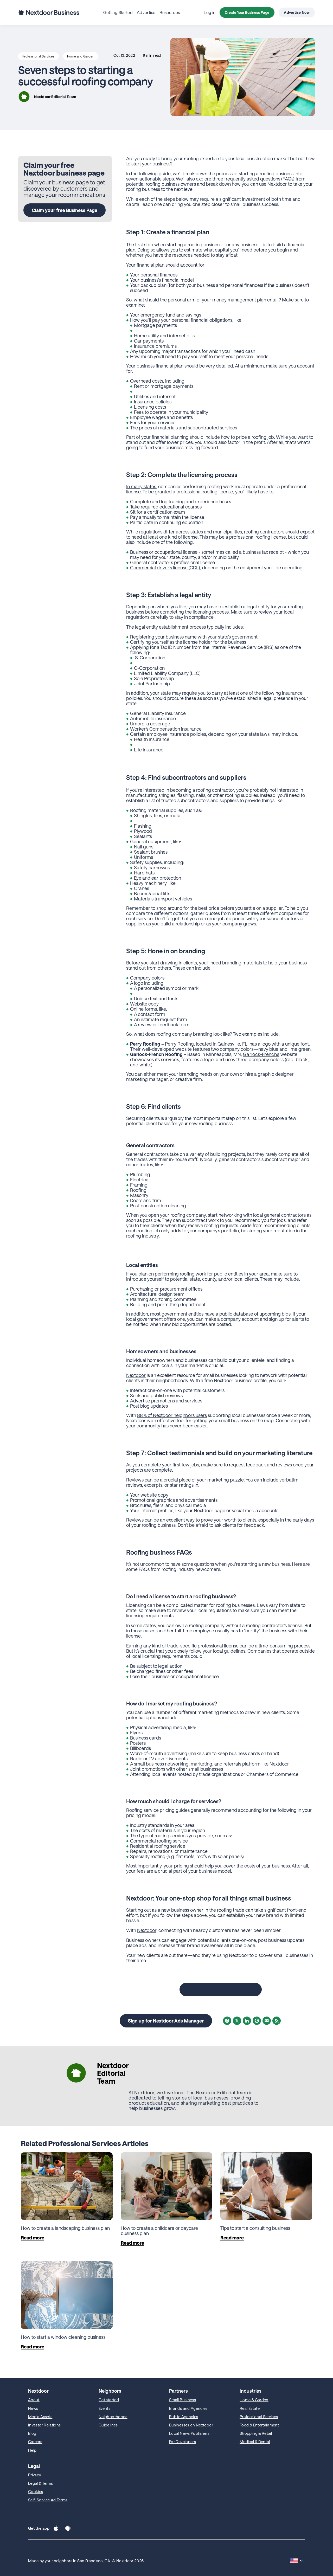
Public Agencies (184, 2417)
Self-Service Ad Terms (48, 2500)
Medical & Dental (255, 2442)
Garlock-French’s (261, 1054)
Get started (109, 2400)
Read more (33, 2238)
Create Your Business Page (247, 12)
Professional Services (39, 56)
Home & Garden (254, 2400)
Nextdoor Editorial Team (55, 97)
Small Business (182, 2400)
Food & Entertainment (259, 2425)
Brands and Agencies (188, 2408)
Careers (35, 2442)
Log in (210, 12)
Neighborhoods (113, 2417)
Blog (32, 2433)
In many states (141, 486)
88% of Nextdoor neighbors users (172, 1415)
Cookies (36, 2491)
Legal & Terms (41, 2483)
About (34, 2400)
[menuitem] (118, 12)
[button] (56, 2529)
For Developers (182, 2442)
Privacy (35, 2475)
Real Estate (250, 2408)
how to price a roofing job (247, 437)
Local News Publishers (189, 2433)
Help (32, 2450)
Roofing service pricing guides (158, 1810)
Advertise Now (297, 12)
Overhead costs (147, 381)
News (33, 2408)
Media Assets (40, 2417)
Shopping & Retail (256, 2433)
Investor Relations (44, 2425)
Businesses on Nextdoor (191, 2425)
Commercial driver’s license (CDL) (165, 568)
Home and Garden (81, 56)
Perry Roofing (179, 1044)
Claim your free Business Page (65, 210)
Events (104, 2408)
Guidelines (108, 2425)
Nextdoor (136, 1375)
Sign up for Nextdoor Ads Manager (166, 2021)
